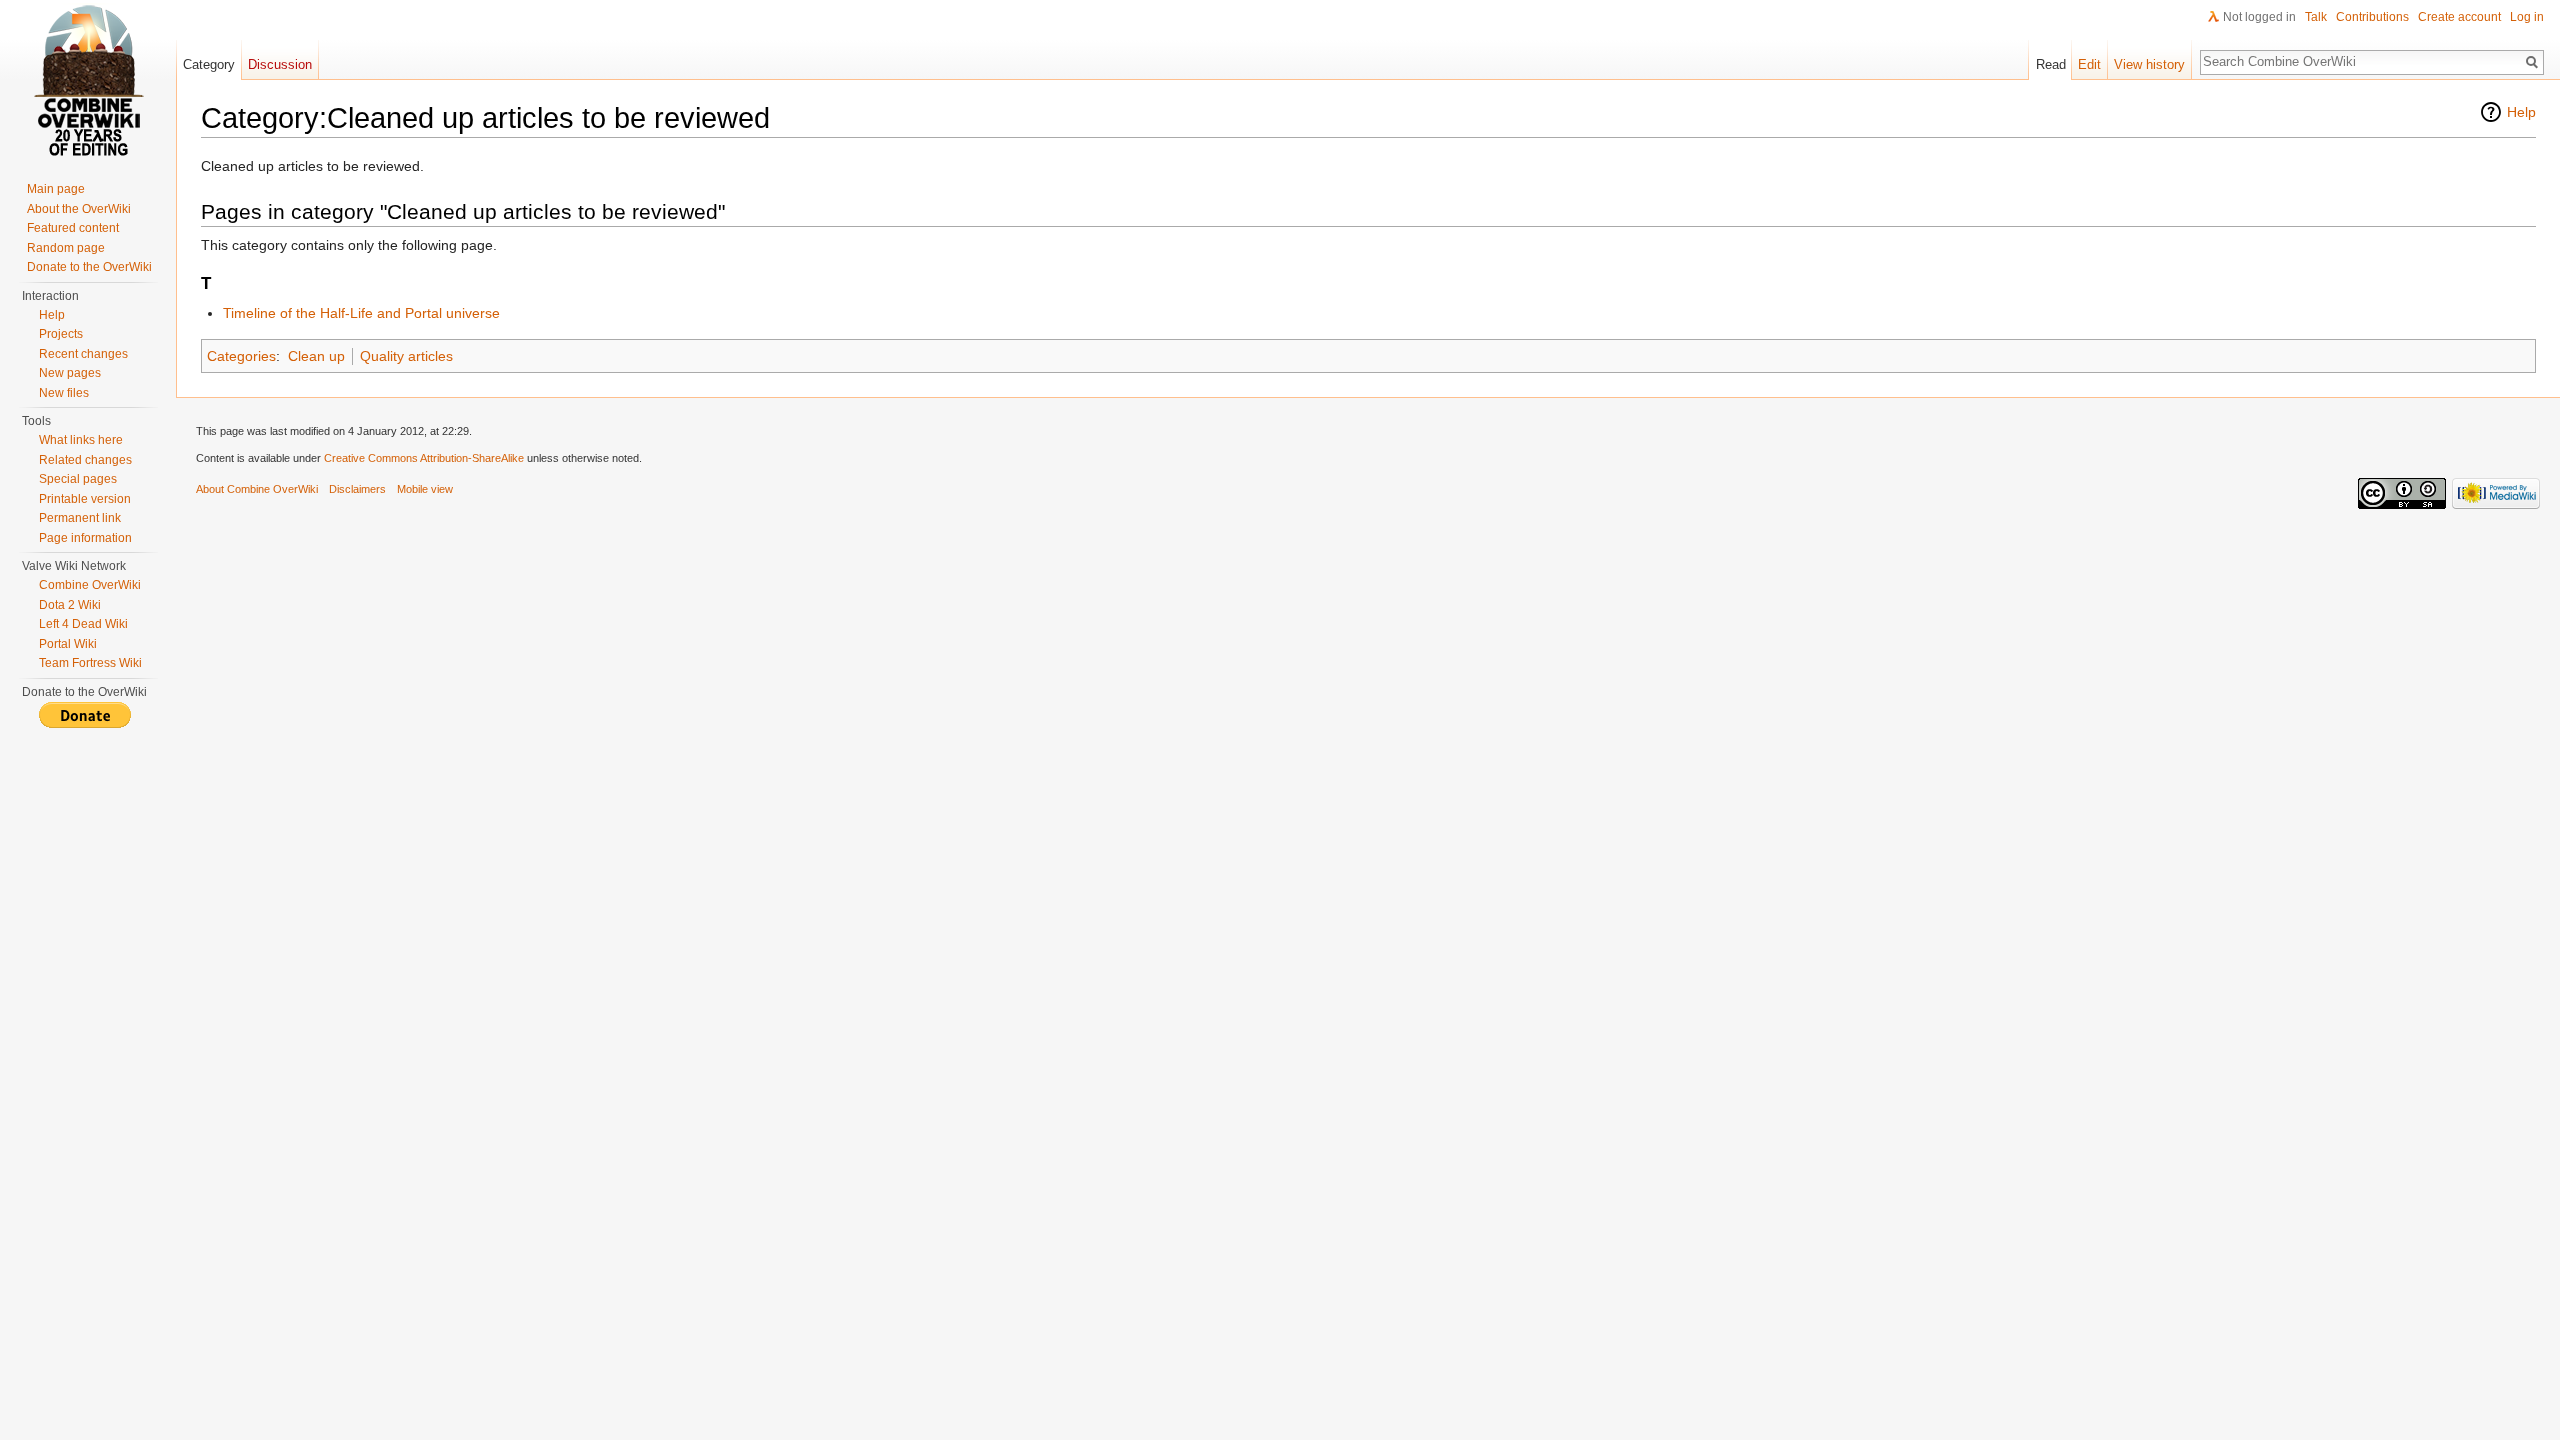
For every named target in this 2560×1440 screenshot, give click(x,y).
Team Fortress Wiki (90, 663)
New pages (70, 373)
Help (2521, 112)
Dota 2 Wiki (70, 605)
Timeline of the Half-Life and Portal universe (361, 313)
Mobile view (425, 489)
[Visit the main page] (88, 80)
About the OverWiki (79, 209)
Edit (2089, 64)
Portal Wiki (68, 644)
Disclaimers (357, 489)
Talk (2316, 17)
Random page (66, 248)
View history (2149, 64)
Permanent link (80, 518)
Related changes (85, 460)
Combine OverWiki (90, 585)
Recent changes (83, 354)
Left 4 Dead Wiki (83, 624)
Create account (2459, 17)
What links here (81, 440)
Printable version (85, 499)
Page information (85, 538)
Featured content (73, 228)
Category (209, 64)
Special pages (78, 479)
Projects (61, 334)
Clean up (316, 356)
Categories (241, 356)
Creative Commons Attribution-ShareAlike (424, 458)
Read (2051, 64)
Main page (56, 189)
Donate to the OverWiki (89, 267)
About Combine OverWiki (257, 489)
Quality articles (406, 356)
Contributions (2372, 17)
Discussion (280, 64)
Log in (2527, 17)
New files (64, 393)
